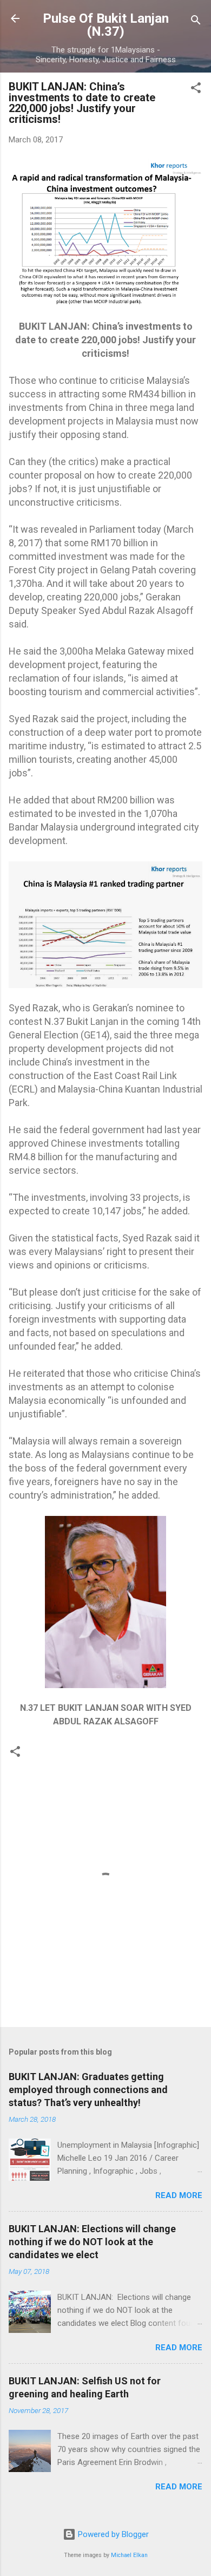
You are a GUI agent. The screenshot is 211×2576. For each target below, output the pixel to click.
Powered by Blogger (112, 2534)
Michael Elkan (129, 2555)
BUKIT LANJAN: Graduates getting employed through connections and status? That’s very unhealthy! (88, 2090)
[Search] (196, 22)
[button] (196, 90)
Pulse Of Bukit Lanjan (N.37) (106, 25)
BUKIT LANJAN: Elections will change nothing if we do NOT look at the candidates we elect (92, 2242)
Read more (179, 2195)
